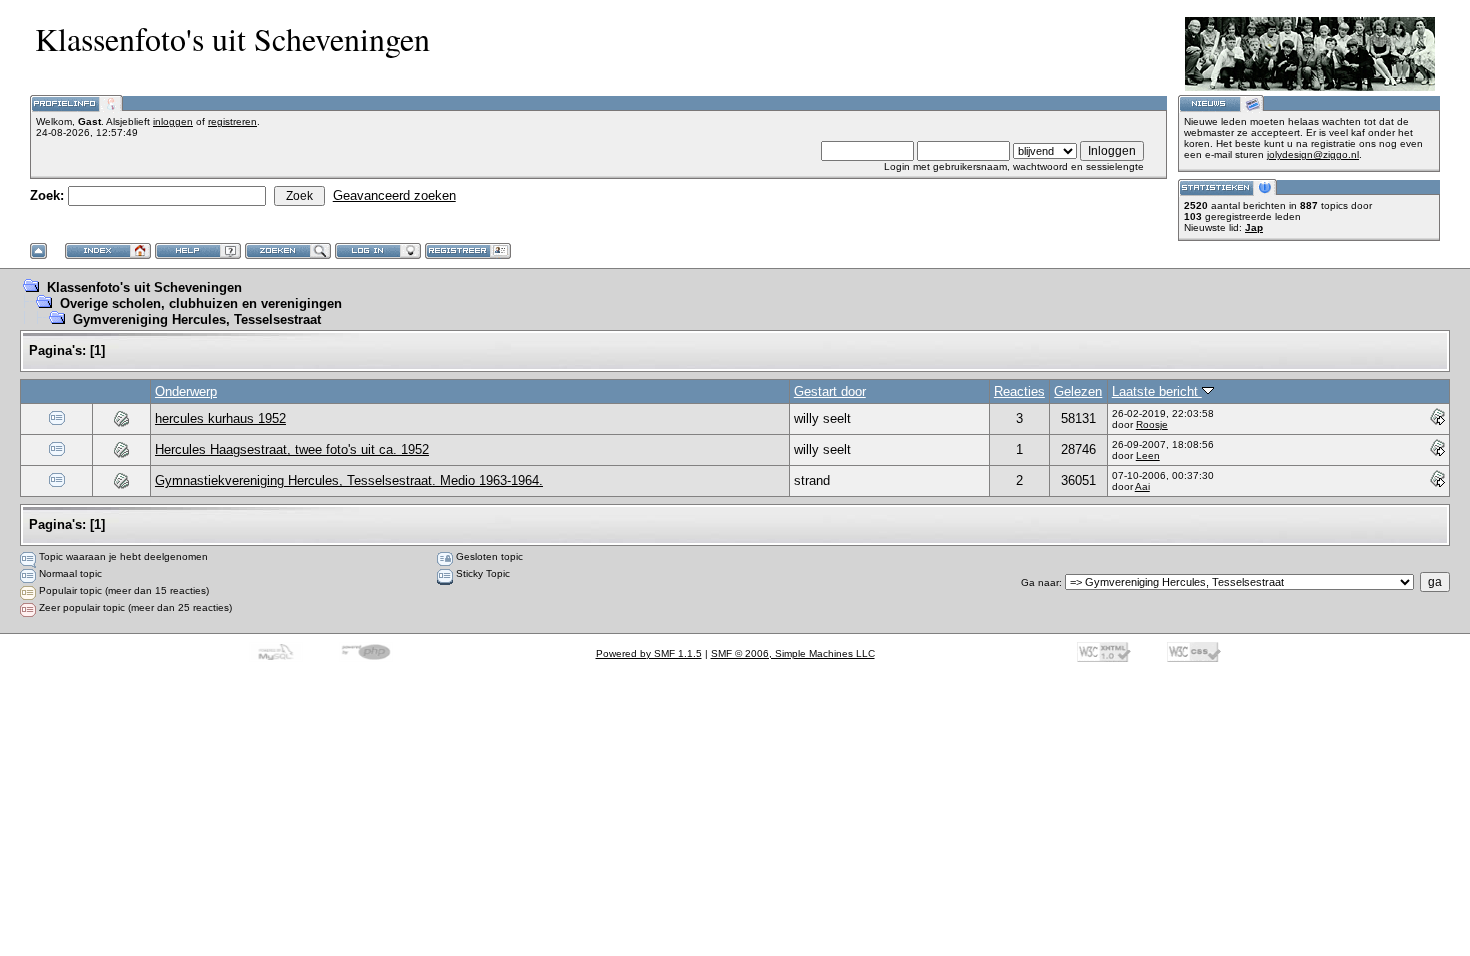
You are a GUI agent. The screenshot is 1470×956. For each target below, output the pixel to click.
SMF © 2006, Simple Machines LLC (793, 653)
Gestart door (830, 391)
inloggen (173, 121)
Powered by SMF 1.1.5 (649, 653)
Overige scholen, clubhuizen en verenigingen (201, 303)
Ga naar (1040, 582)
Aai (1142, 486)
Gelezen (1078, 391)
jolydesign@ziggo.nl (1313, 154)
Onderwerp (186, 391)
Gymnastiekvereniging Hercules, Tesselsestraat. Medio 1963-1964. (349, 480)
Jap (1254, 227)
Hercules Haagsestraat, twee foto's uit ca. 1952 (292, 449)
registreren (232, 121)
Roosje (1152, 424)
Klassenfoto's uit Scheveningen (144, 287)
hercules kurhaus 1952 (220, 418)
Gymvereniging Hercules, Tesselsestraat (197, 319)
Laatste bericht (1157, 391)
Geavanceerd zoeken (394, 195)
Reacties (1019, 391)
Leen (1148, 455)
